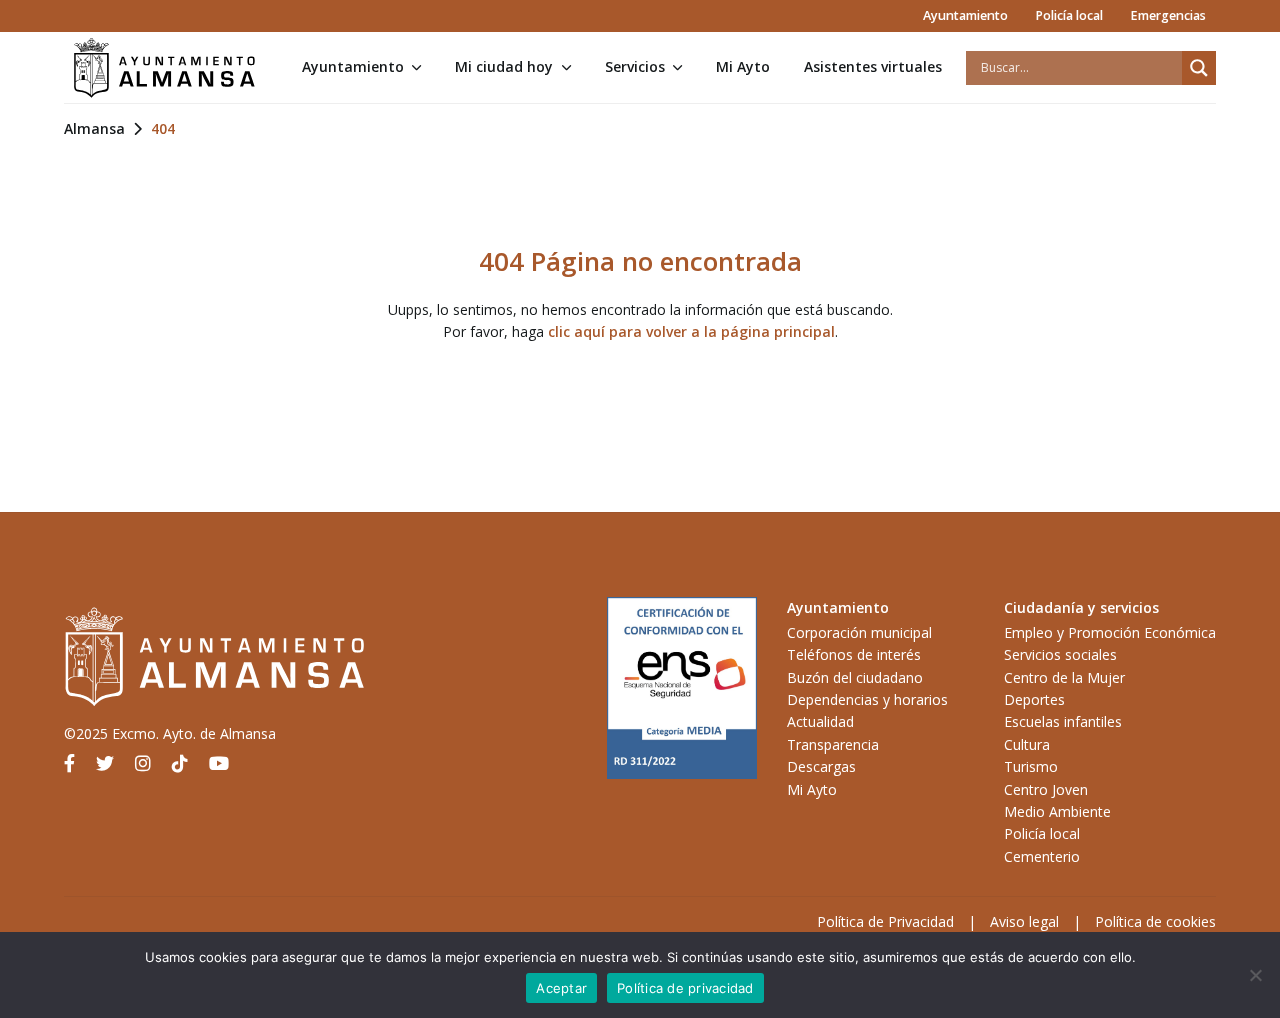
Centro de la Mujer (1064, 677)
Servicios (635, 66)
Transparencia (833, 744)
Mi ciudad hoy (504, 66)
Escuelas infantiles (1063, 721)
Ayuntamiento (965, 15)
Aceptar (561, 988)
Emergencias (1168, 15)
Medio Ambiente (1057, 811)
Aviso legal (1024, 921)
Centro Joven (1046, 789)
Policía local (1069, 15)
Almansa (94, 128)
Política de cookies (1155, 921)
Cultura (1027, 744)
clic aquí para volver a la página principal (691, 331)
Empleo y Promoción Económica (1110, 632)
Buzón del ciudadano (855, 677)
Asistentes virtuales (873, 66)
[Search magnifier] (1199, 68)
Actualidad (820, 721)
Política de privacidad (685, 988)
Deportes (1034, 699)
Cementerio (1042, 856)
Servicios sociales (1060, 654)
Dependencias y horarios (867, 699)
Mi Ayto (743, 66)
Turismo (1031, 766)
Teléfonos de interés (854, 654)
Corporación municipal (859, 632)
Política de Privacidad (885, 921)
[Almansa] (164, 68)
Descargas (821, 766)
